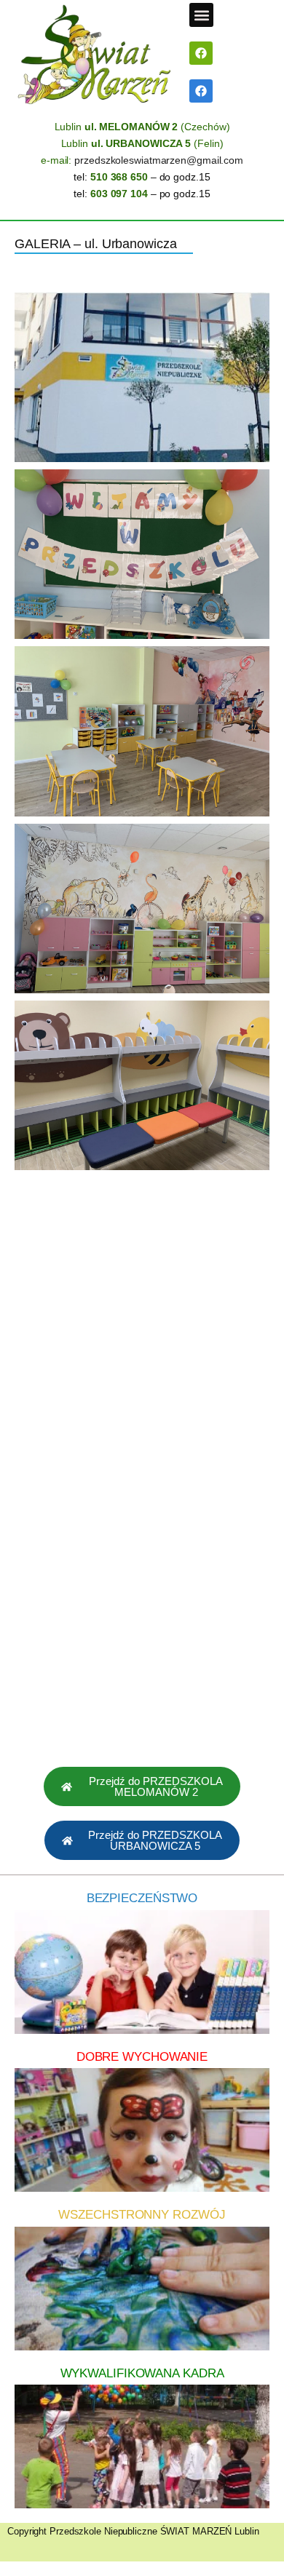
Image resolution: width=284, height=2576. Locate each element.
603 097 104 (119, 194)
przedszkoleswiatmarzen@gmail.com (159, 160)
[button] (201, 15)
